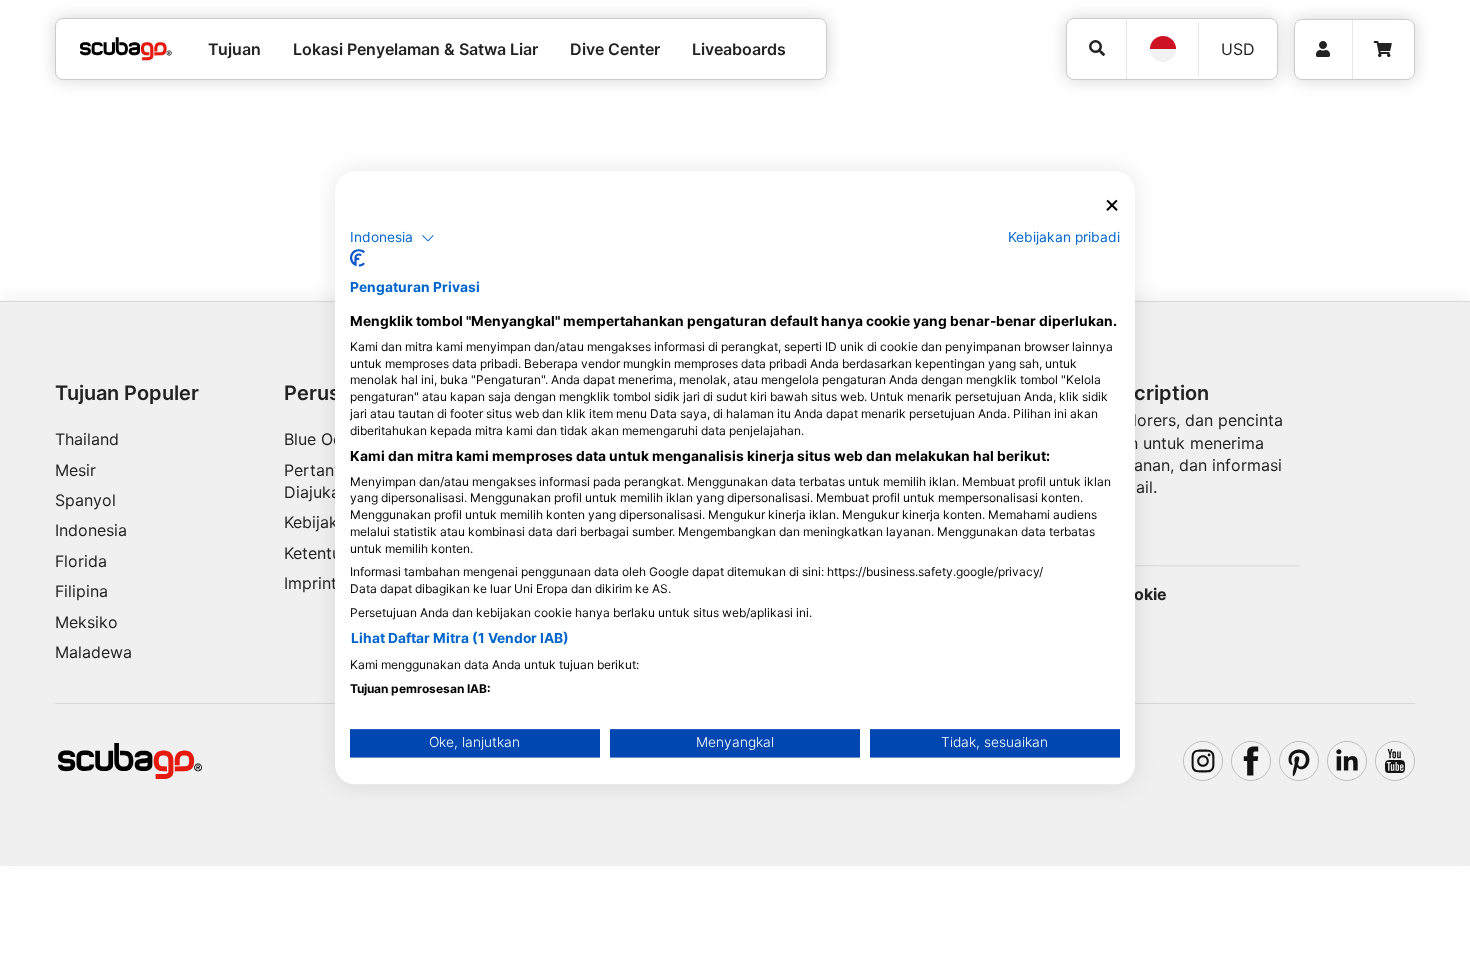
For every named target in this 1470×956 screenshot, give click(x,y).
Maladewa (93, 652)
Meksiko (86, 622)
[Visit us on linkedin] (1347, 761)
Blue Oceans (330, 439)
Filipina (81, 591)
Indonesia (91, 530)
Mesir (75, 470)
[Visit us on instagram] (1203, 761)
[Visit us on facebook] (1251, 761)
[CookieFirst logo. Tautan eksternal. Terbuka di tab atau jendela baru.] (357, 259)
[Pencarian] (1096, 48)
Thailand (87, 439)
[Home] (126, 49)
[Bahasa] (1162, 49)
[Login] (1323, 49)
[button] (392, 238)
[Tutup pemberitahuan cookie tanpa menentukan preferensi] (1112, 205)
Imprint (310, 583)
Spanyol (85, 500)
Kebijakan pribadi (1064, 237)
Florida (81, 561)
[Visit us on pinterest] (1299, 761)
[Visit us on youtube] (1395, 761)
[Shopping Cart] (1383, 49)
